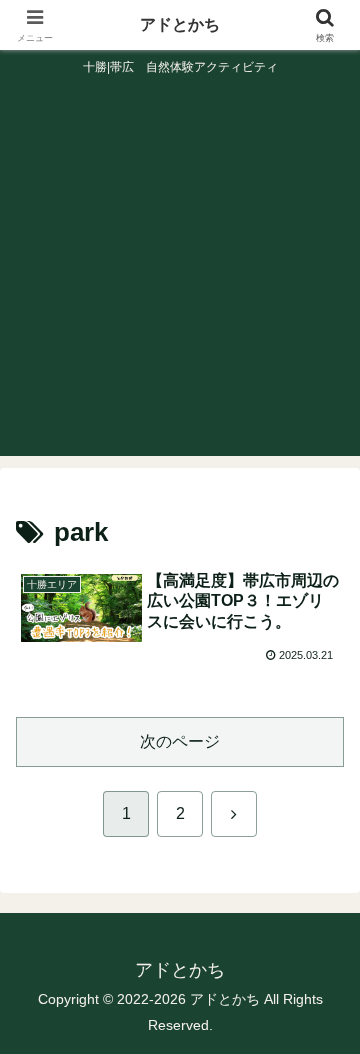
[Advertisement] (180, 276)
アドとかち (180, 24)
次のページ (180, 741)
